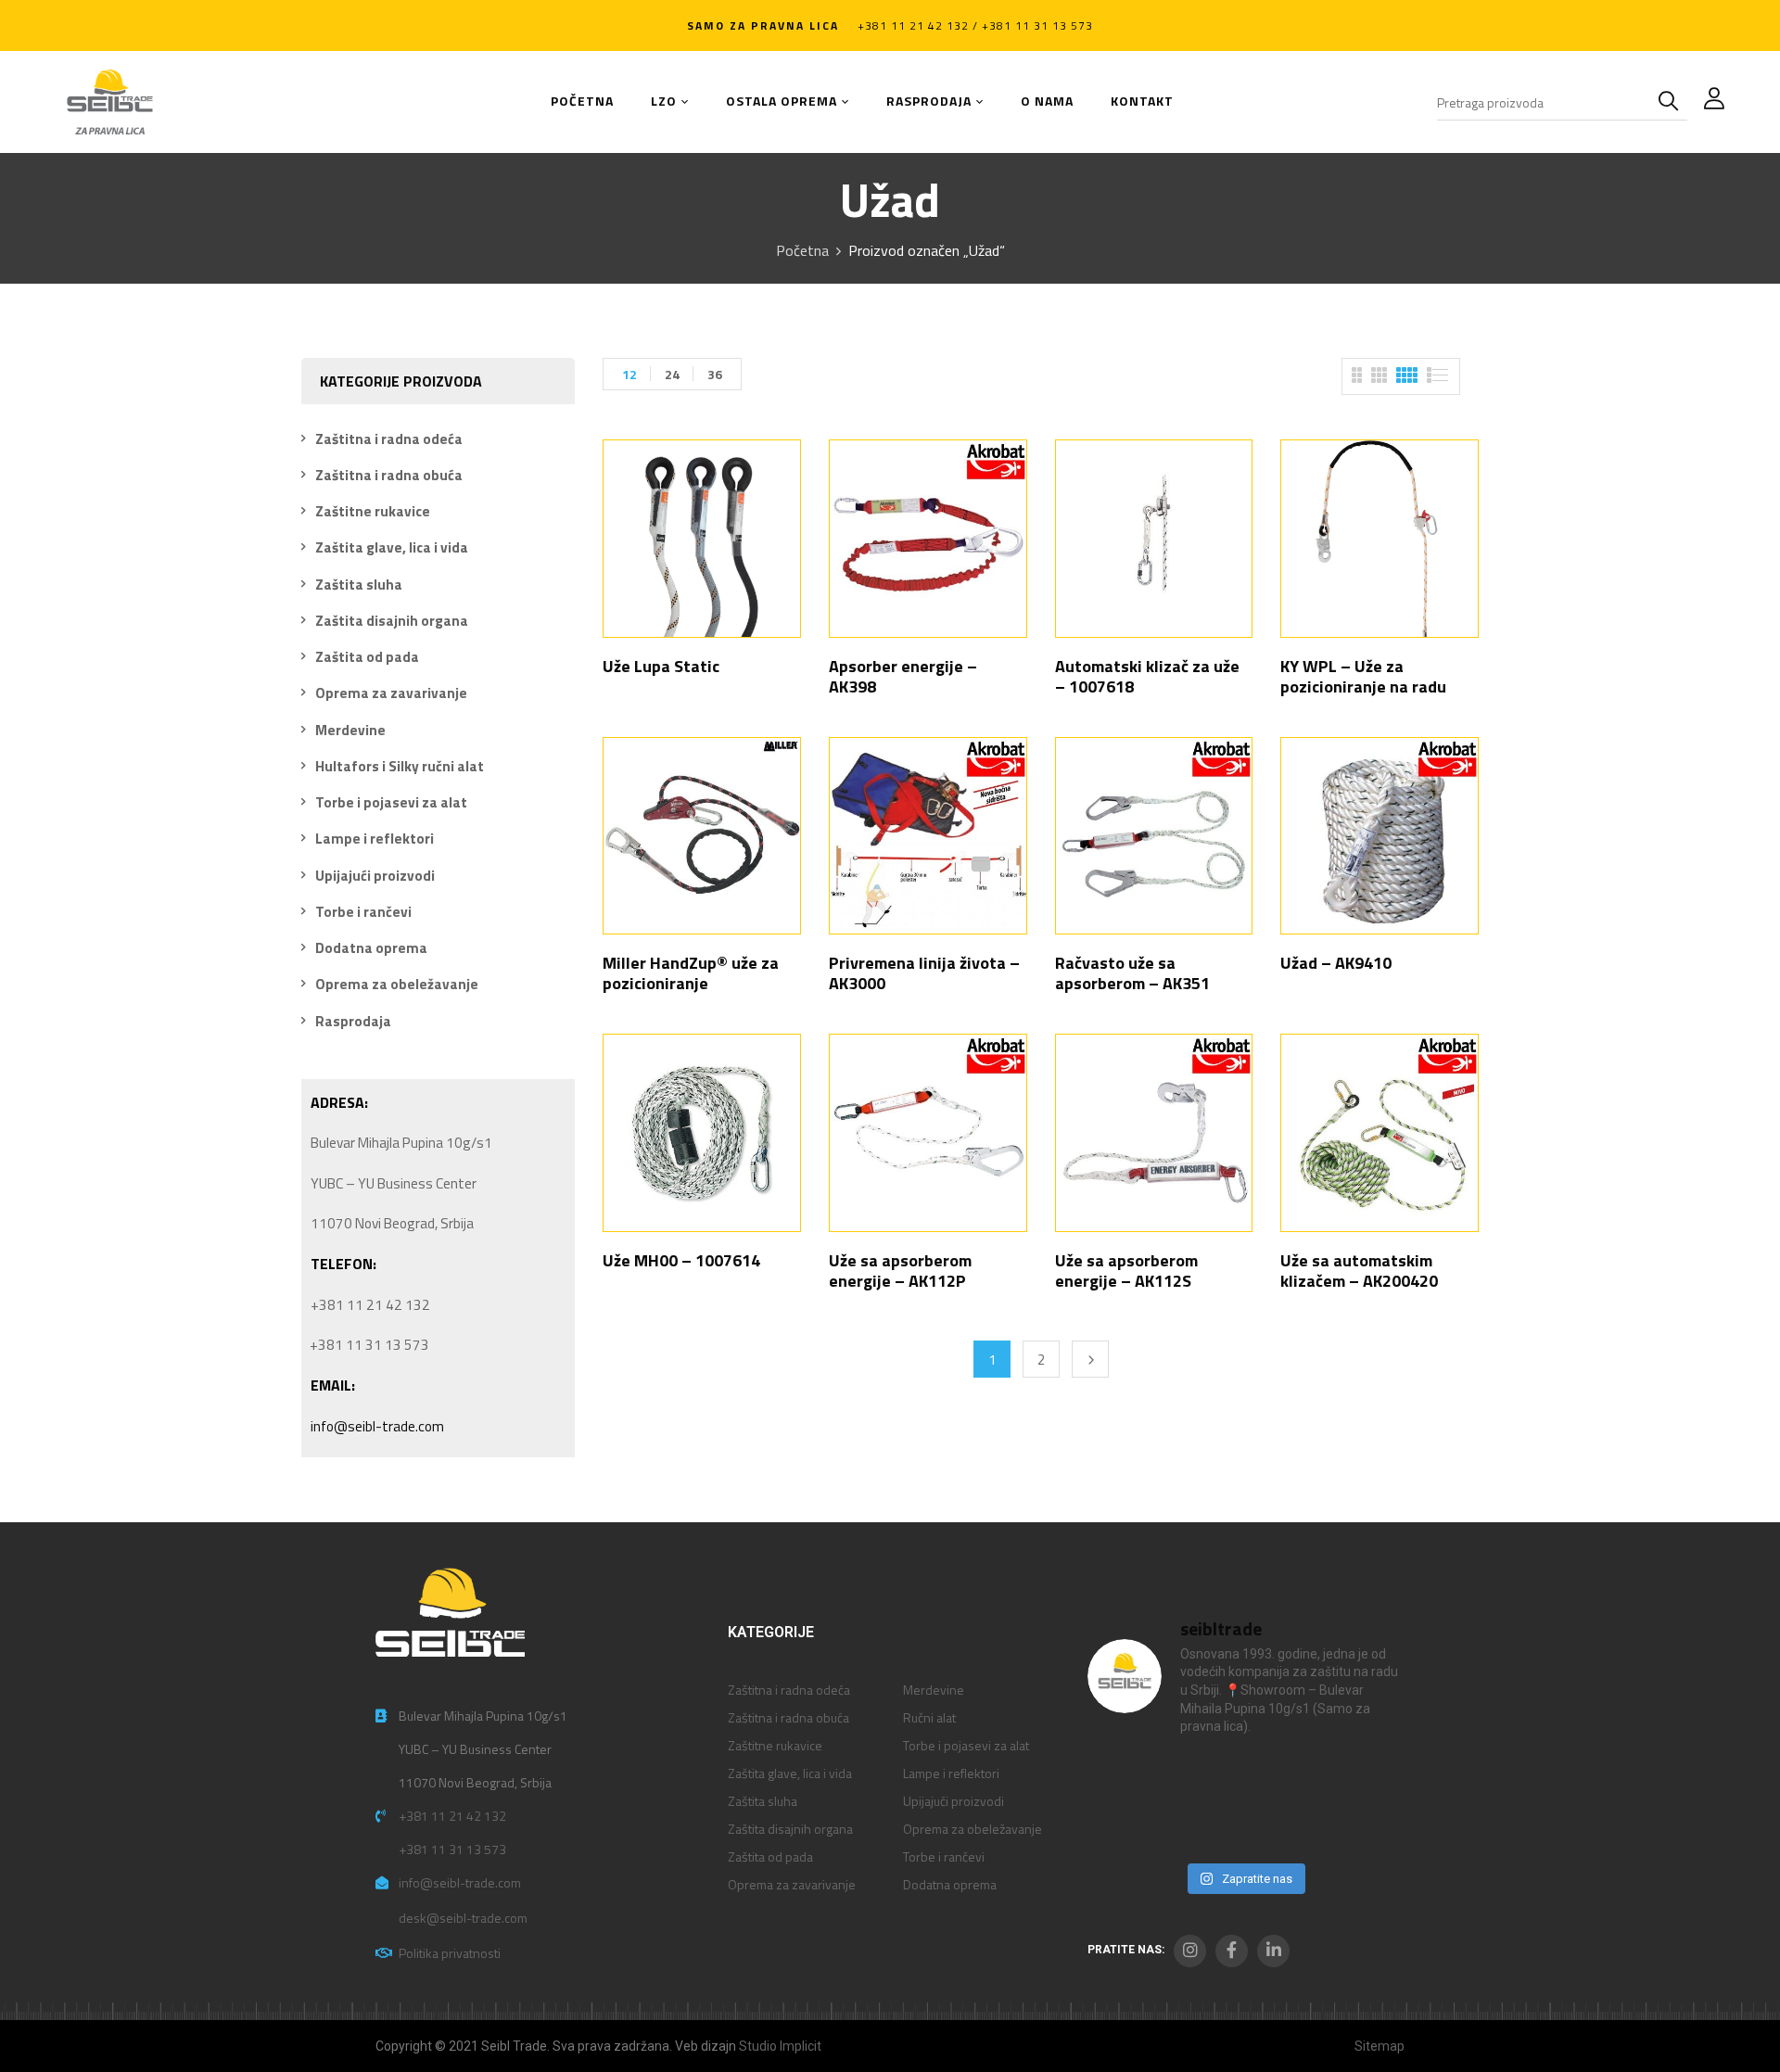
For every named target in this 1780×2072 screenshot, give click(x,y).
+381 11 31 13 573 (452, 1849)
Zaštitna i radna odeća (389, 439)
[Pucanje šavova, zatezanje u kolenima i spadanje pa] (1284, 1779)
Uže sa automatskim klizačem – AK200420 (1359, 1271)
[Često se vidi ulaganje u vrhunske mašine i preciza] (1365, 1779)
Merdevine (350, 730)
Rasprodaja (353, 1021)
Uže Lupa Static (661, 666)
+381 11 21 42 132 (452, 1816)
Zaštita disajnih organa (392, 621)
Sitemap (1379, 2046)
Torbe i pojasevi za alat (391, 802)
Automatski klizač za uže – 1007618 (1147, 676)
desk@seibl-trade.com (463, 1918)
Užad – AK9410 (1336, 963)
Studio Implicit (780, 2046)
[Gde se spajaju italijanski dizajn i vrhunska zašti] (1204, 1828)
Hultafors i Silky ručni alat (400, 766)
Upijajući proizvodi (375, 876)
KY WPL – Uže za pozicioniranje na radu (1363, 676)
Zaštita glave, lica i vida (392, 547)
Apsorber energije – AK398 (903, 676)
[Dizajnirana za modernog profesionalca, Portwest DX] (1123, 1828)
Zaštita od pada (367, 657)
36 (715, 374)
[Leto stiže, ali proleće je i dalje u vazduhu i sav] (1204, 1779)
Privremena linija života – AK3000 (924, 973)
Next (1090, 1359)
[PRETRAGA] (1672, 102)
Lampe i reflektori (375, 839)
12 (629, 374)
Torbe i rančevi (363, 912)
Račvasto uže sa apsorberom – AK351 (1132, 973)
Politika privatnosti (450, 1953)
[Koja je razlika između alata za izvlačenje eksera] (1123, 1779)
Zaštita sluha (359, 585)
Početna (802, 250)
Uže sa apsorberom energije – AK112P (900, 1271)
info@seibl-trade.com (377, 1426)
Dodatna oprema (371, 948)
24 (672, 374)
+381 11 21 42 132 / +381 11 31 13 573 (975, 25)
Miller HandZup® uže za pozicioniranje (691, 973)
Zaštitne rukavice (373, 511)
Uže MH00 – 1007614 (681, 1260)
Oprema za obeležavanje (397, 984)
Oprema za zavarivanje (391, 693)
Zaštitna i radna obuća (389, 475)
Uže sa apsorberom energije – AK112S (1126, 1271)
